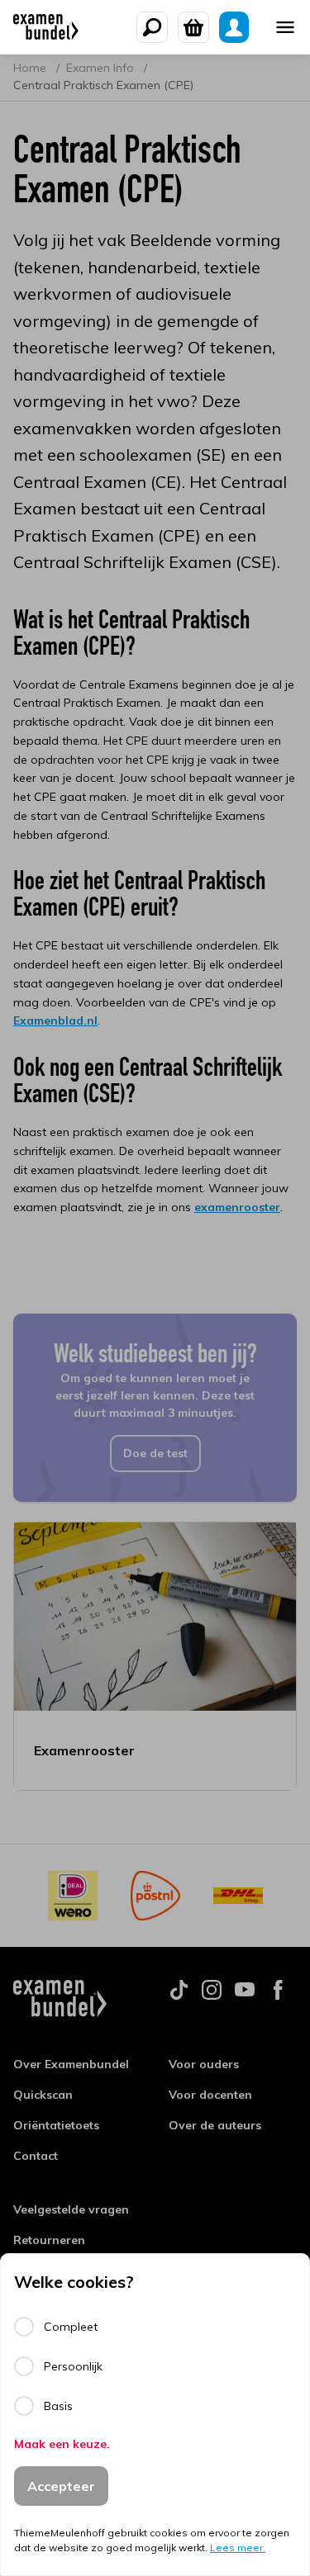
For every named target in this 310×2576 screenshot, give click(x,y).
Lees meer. (238, 2548)
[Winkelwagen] (193, 27)
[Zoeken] (152, 27)
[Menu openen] (285, 27)
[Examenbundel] (46, 27)
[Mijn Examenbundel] (234, 27)
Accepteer (61, 2486)
